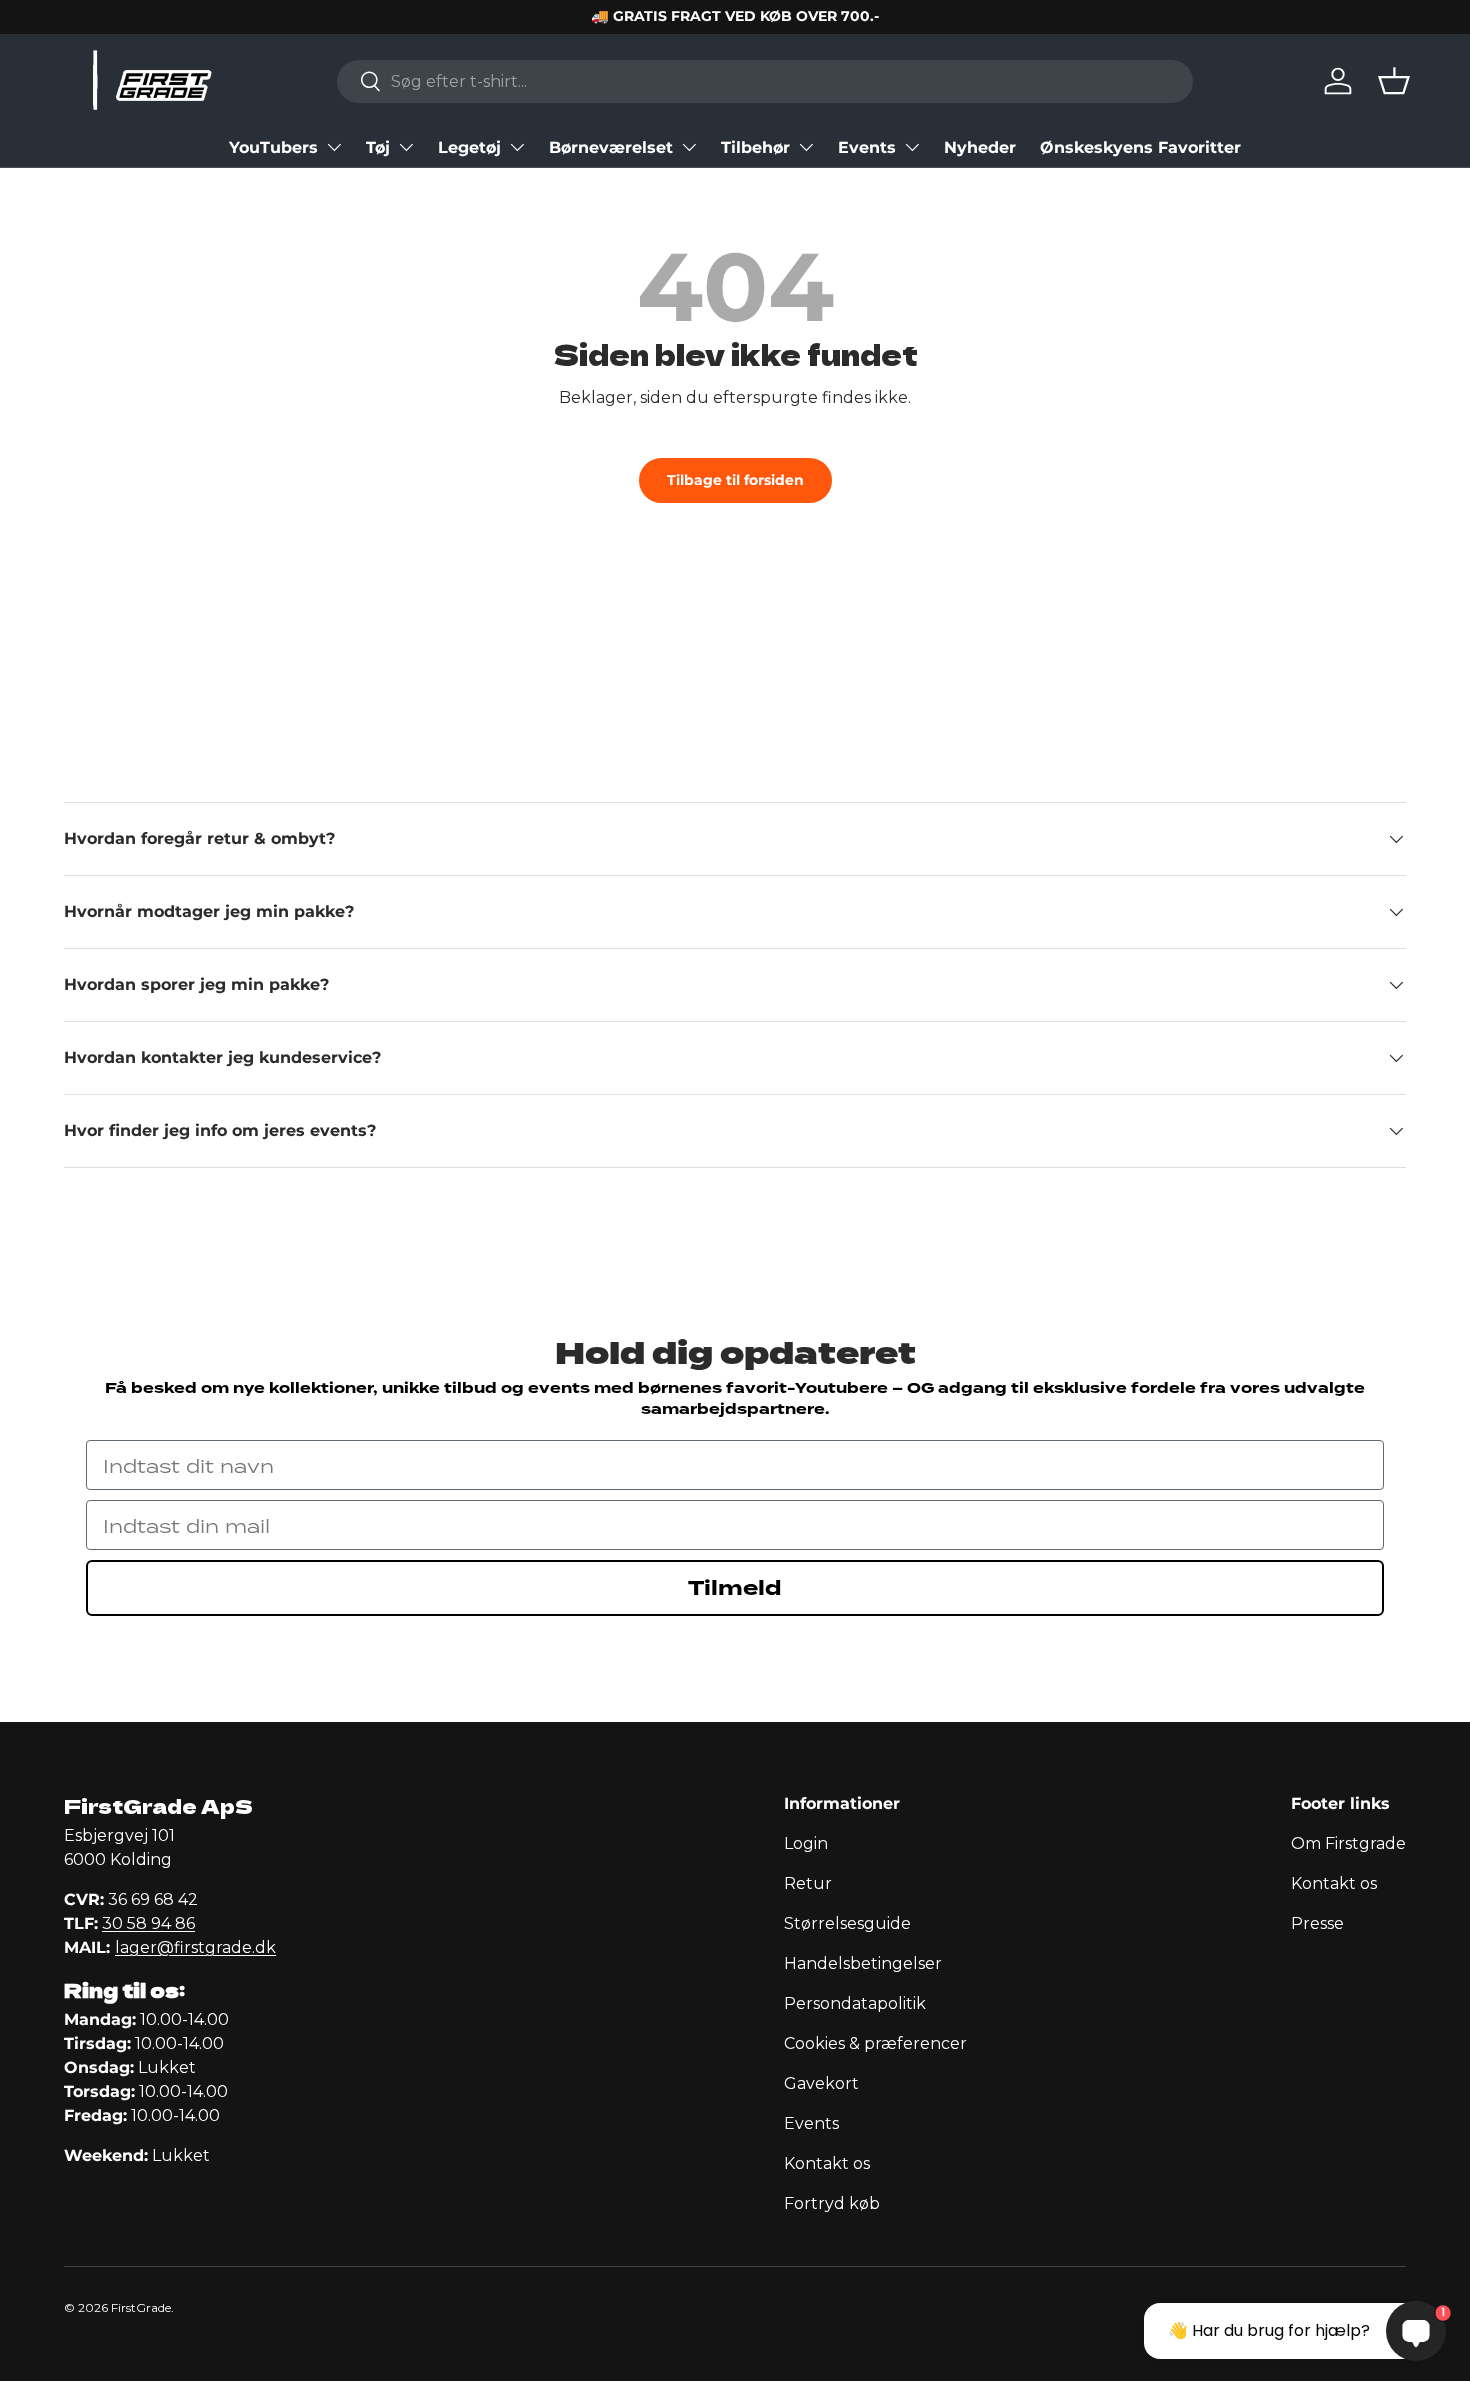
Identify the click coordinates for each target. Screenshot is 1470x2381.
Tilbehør (755, 147)
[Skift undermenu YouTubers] (334, 147)
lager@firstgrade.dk (195, 1947)
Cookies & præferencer (875, 2043)
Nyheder (980, 147)
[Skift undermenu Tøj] (406, 147)
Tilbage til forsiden (735, 480)
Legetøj (469, 147)
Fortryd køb (832, 2203)
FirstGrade (141, 2307)
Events (867, 147)
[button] (1394, 81)
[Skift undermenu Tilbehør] (806, 147)
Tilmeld (735, 1588)
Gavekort (821, 2083)
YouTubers (273, 147)
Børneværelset (611, 147)
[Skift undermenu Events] (912, 147)
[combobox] (765, 81)
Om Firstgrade (1348, 1843)
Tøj (378, 147)
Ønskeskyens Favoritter (1140, 147)
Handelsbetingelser (863, 1963)
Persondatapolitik (855, 2003)
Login (806, 1843)
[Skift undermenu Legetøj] (517, 147)
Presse (1317, 1923)
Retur (808, 1883)
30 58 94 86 (148, 1923)
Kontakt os (827, 2163)
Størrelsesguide (847, 1923)
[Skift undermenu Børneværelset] (689, 147)
